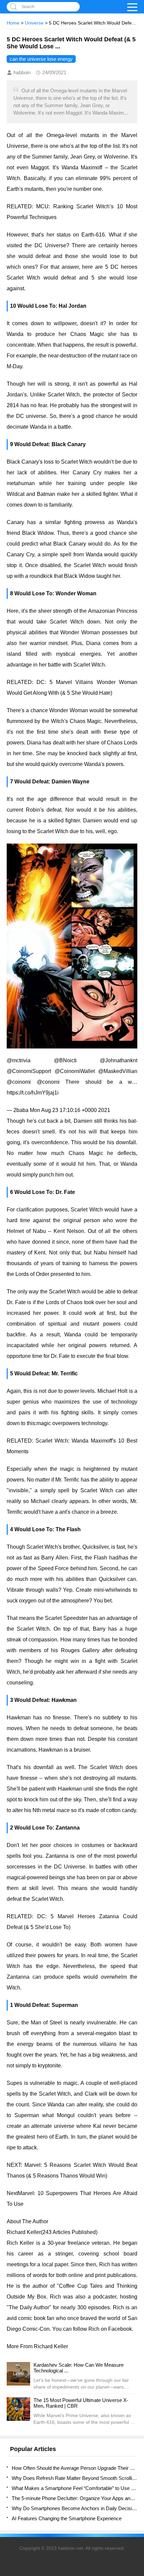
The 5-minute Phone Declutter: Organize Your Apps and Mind (75, 2498)
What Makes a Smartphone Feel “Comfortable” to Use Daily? (75, 2488)
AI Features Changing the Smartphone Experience (67, 2518)
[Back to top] (137, 2311)
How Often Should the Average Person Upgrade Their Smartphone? (75, 2468)
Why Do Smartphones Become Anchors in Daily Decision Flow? (75, 2508)
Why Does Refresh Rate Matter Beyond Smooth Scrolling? (75, 2478)
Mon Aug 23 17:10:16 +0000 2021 (70, 1110)
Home (13, 23)
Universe (34, 23)
